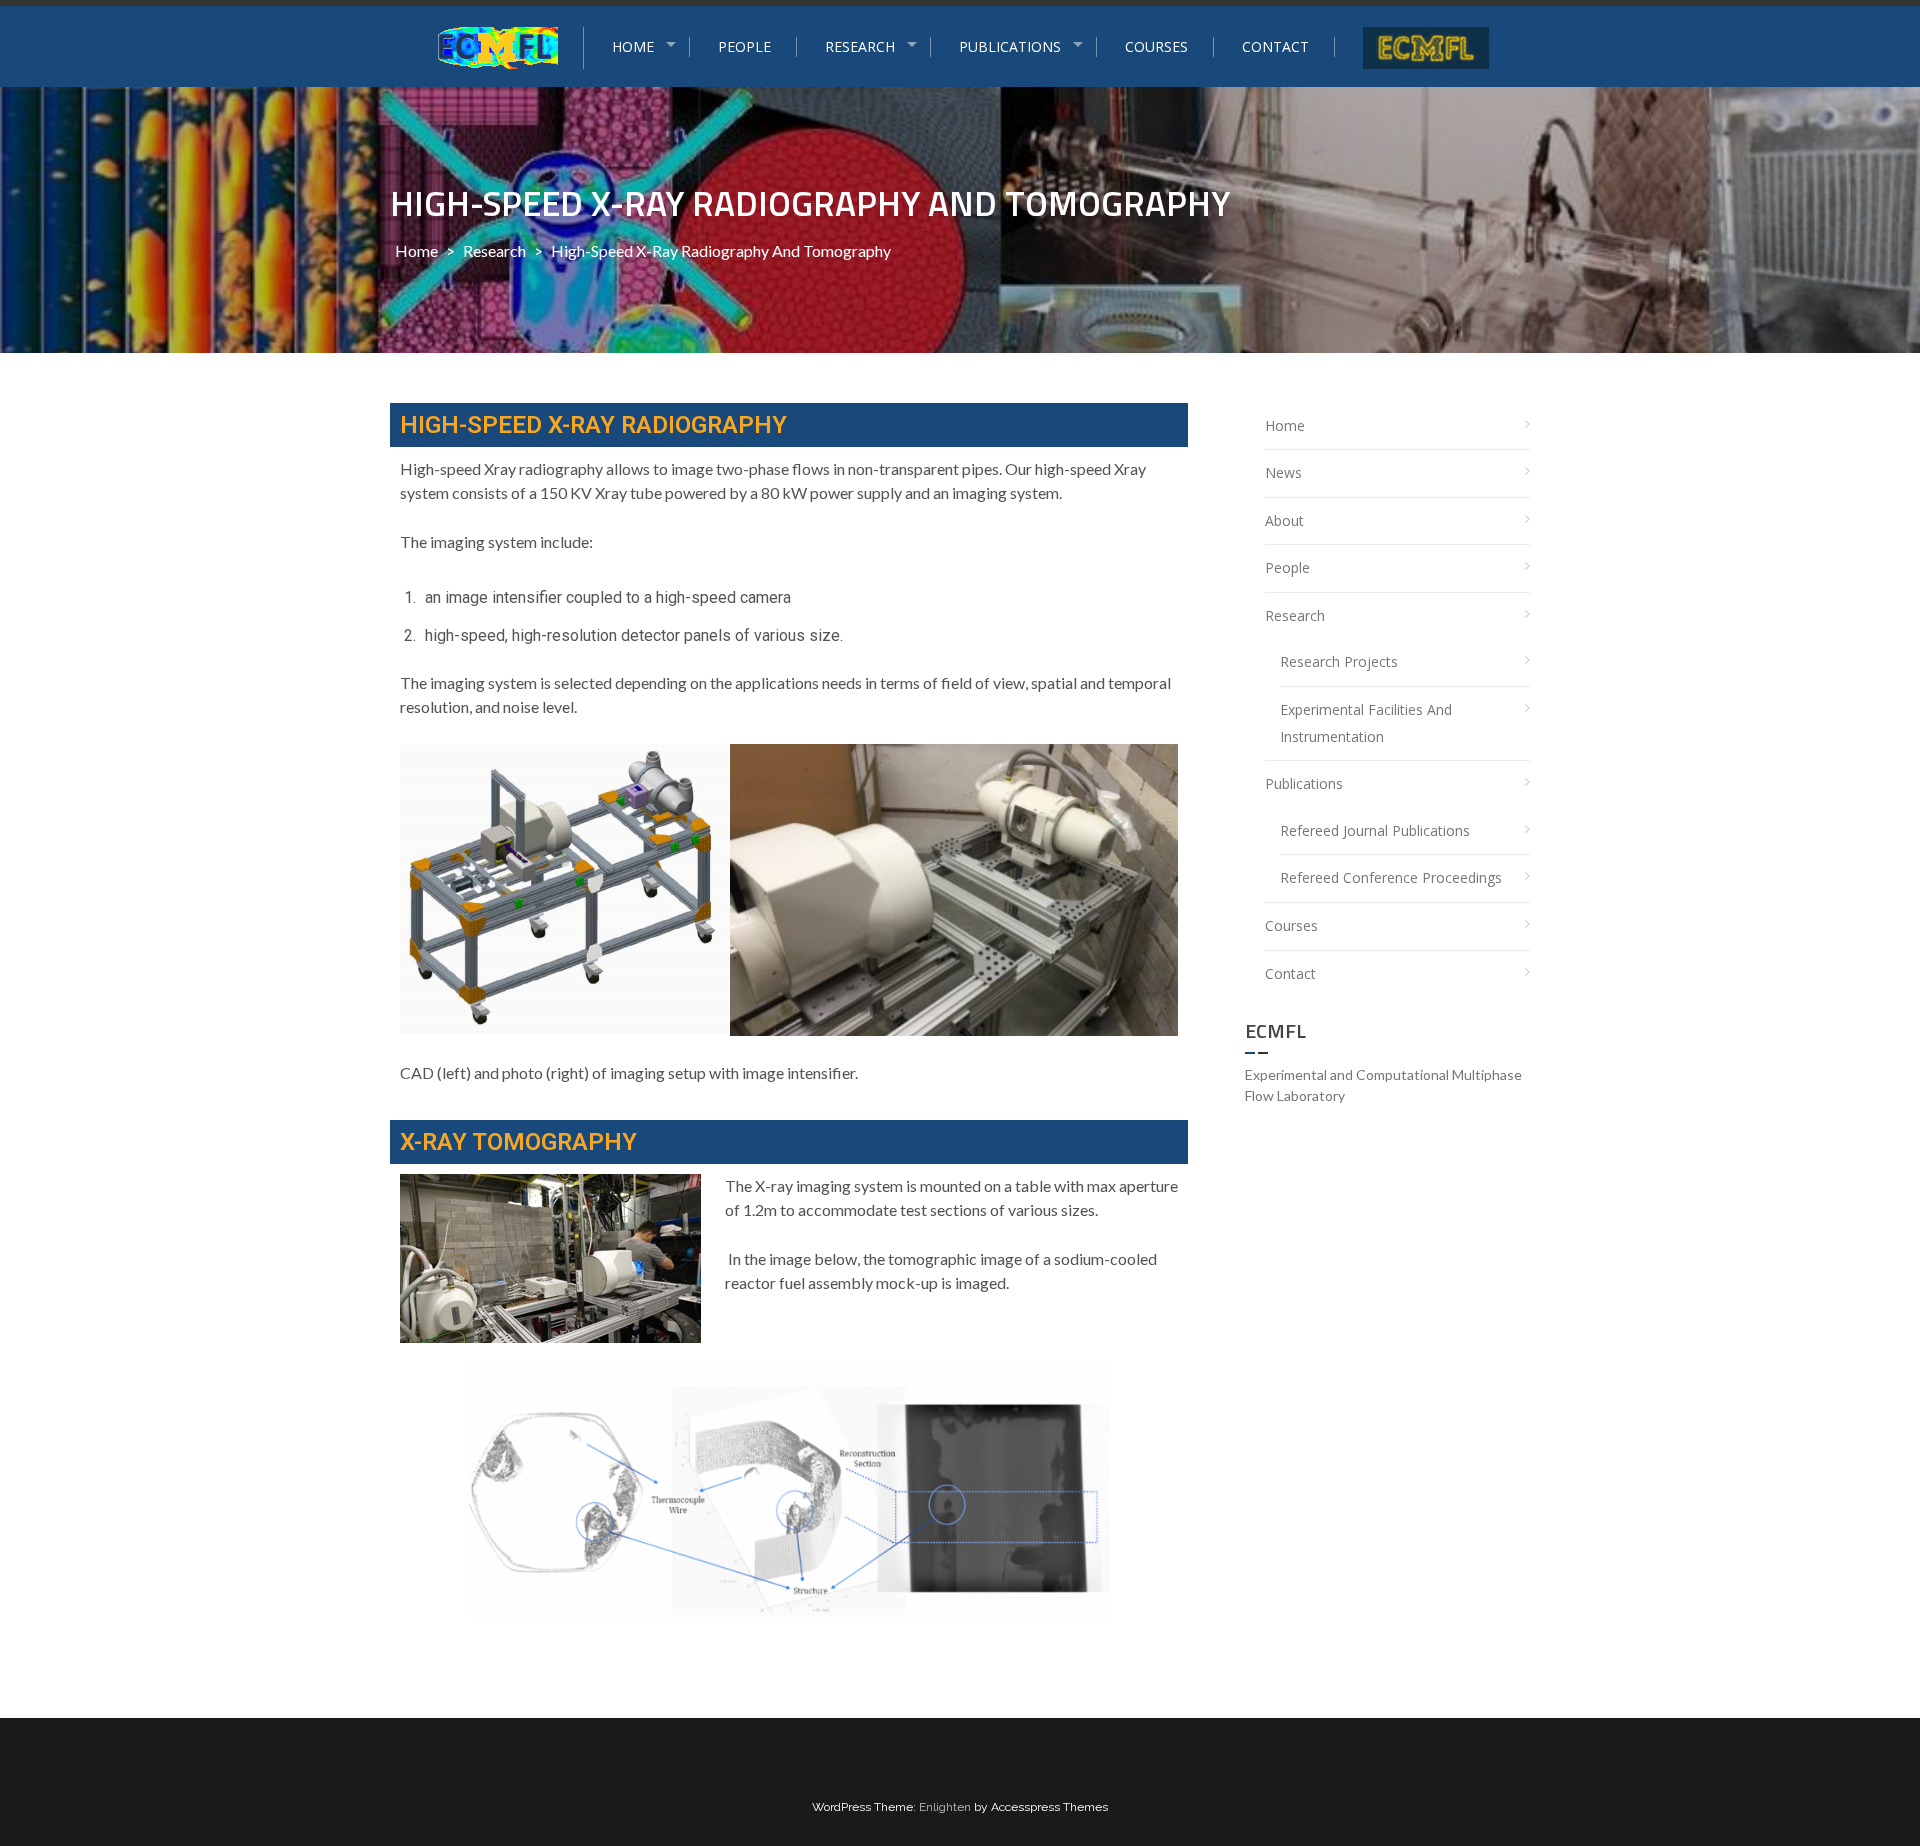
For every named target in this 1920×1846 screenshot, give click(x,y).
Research (494, 250)
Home (416, 250)
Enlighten (945, 1807)
